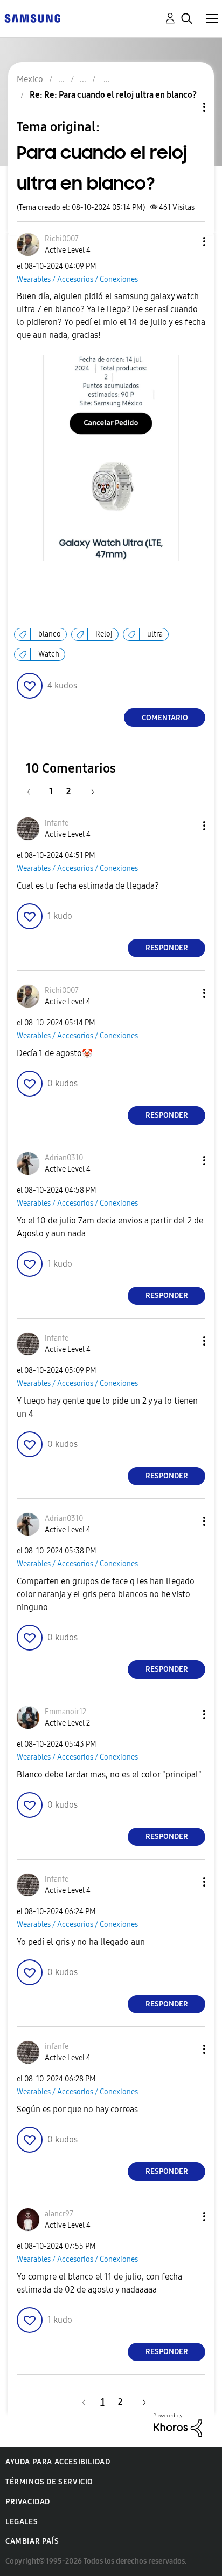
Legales (22, 2522)
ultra (155, 634)
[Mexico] (32, 18)
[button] (186, 242)
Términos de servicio (49, 2482)
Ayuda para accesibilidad (58, 2462)
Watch (49, 654)
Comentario (165, 718)
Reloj (104, 634)
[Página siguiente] (89, 791)
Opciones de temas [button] (186, 107)
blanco (50, 634)
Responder (167, 948)
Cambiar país (32, 2541)
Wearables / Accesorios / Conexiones (77, 279)
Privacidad (28, 2502)
